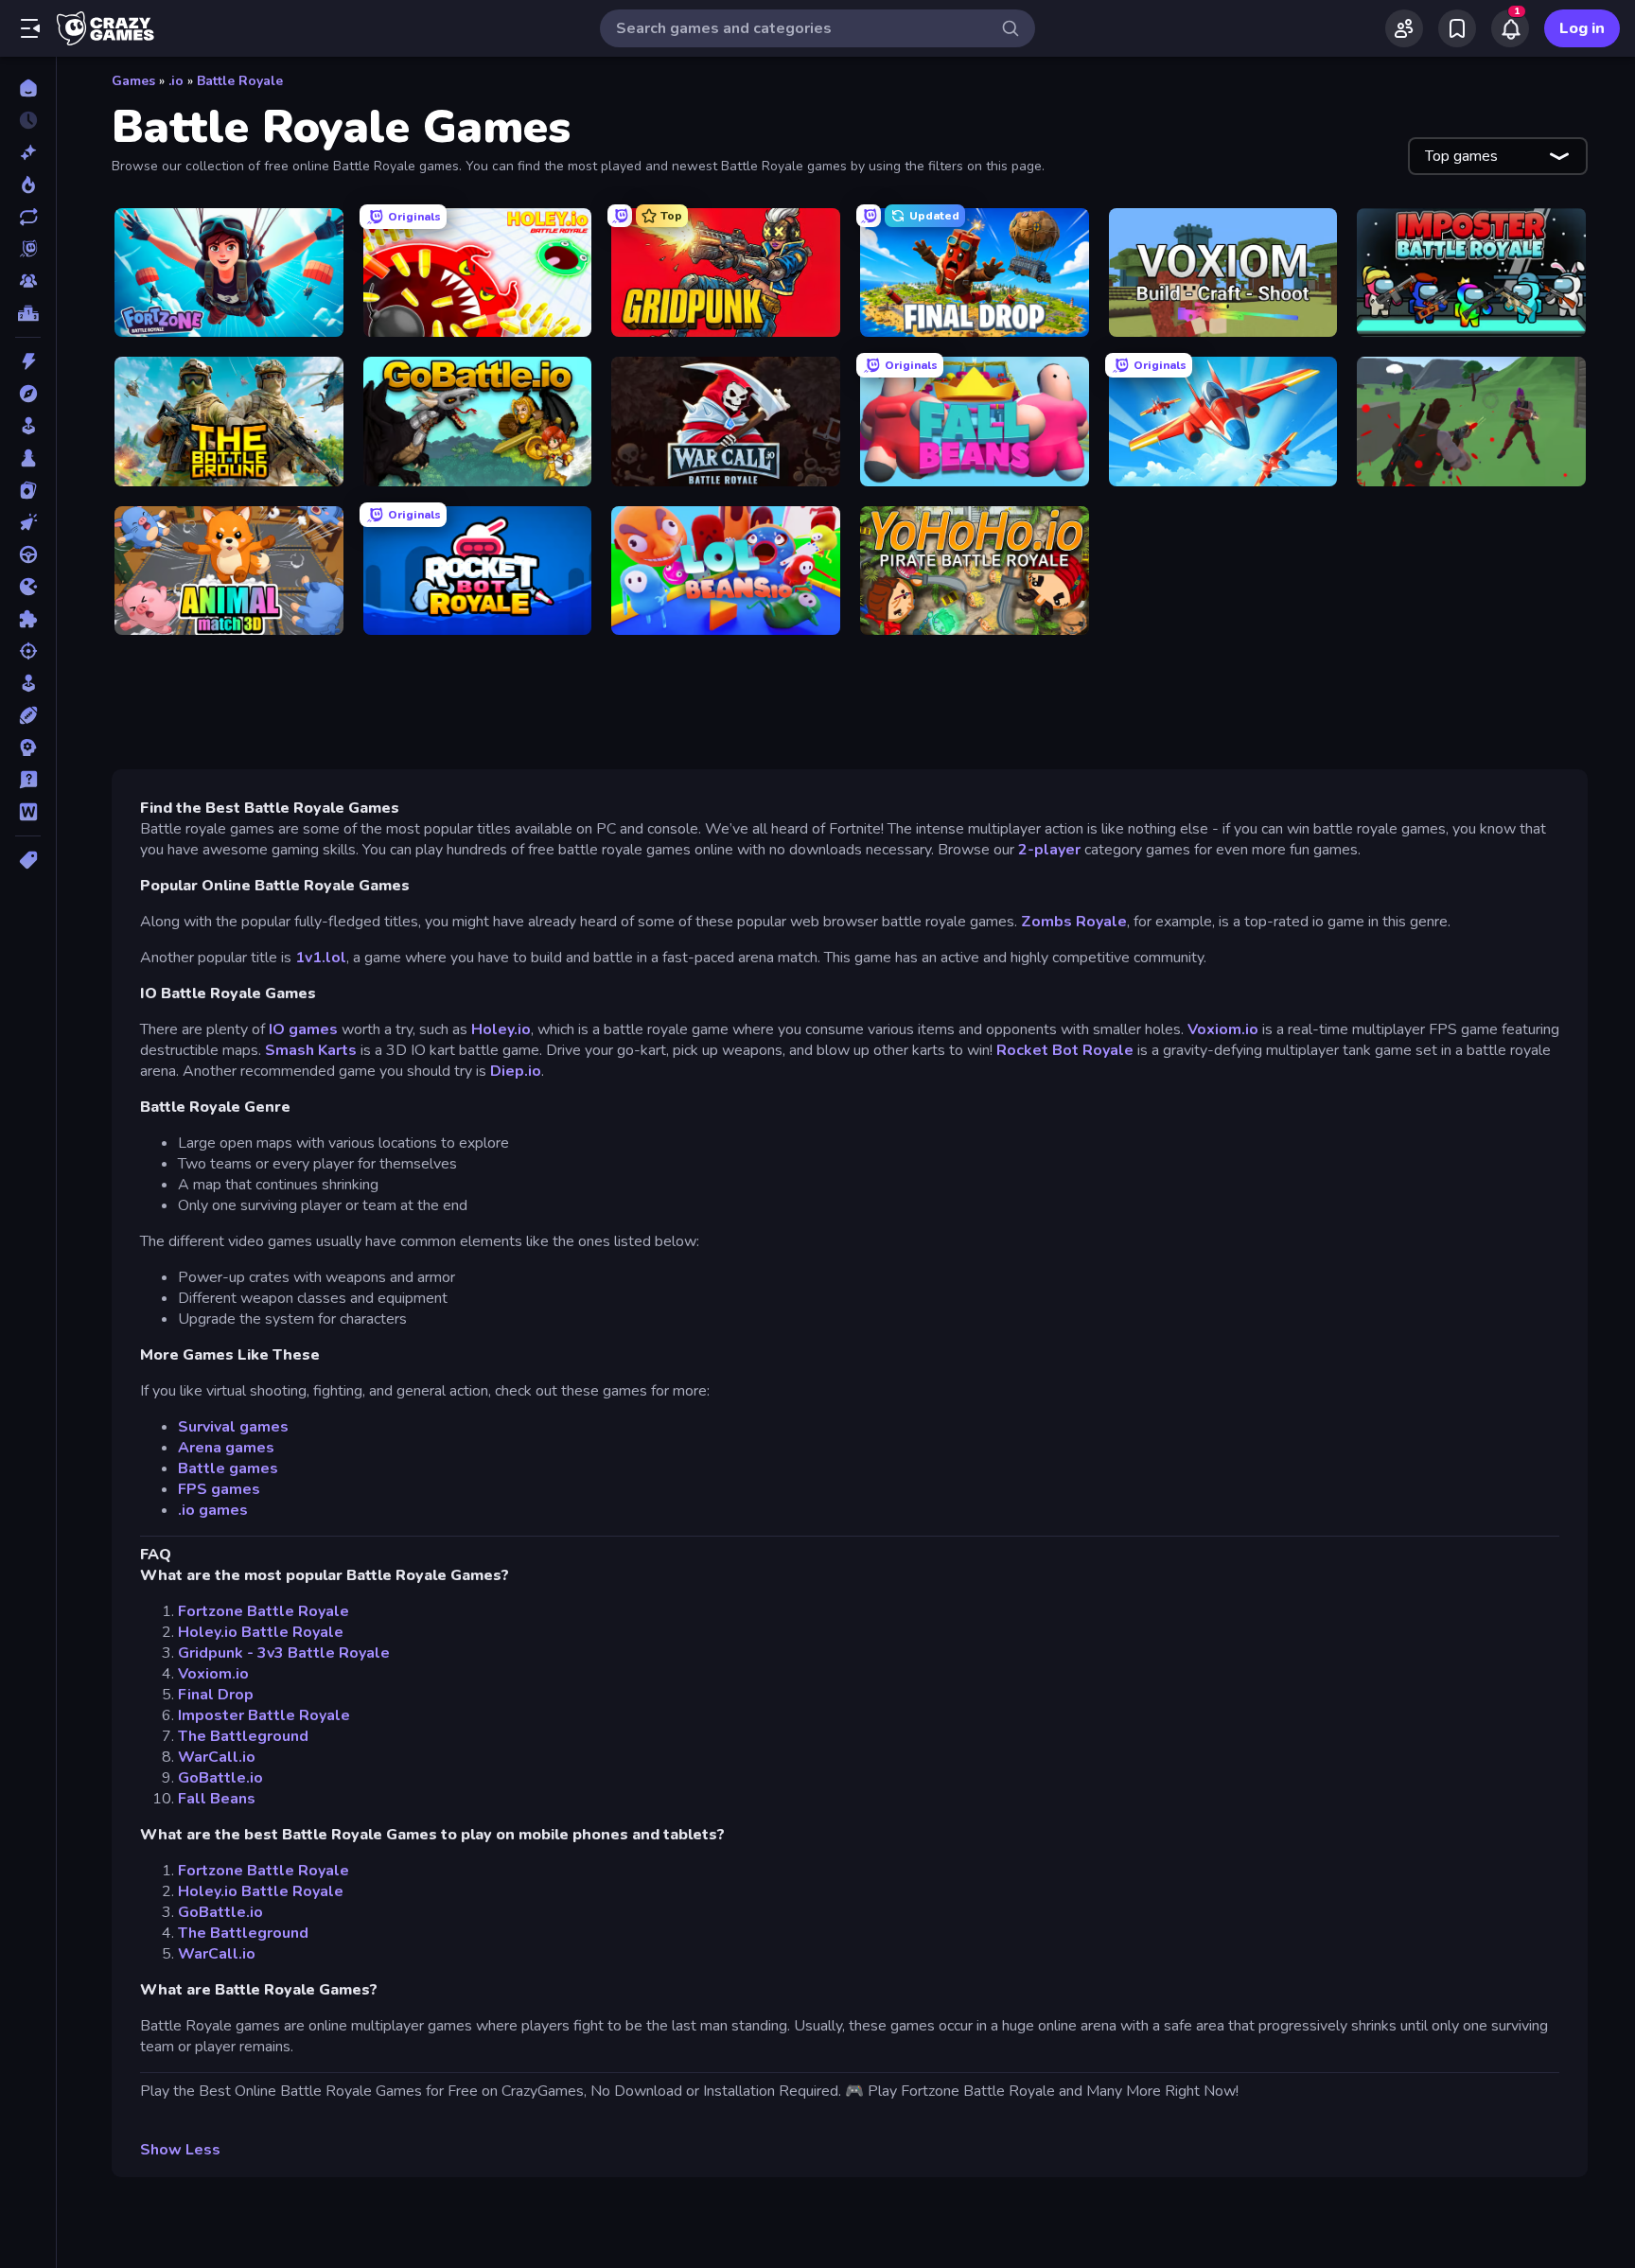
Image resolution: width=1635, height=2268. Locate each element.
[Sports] (28, 715)
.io (176, 81)
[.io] (28, 587)
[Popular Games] (28, 185)
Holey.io (501, 1029)
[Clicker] (28, 522)
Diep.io (514, 1071)
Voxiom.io (1223, 1029)
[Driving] (28, 554)
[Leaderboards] (28, 313)
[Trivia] (28, 780)
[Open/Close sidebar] (30, 28)
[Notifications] (1510, 28)
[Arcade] (28, 426)
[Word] (28, 812)
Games (133, 81)
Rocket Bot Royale (1067, 1050)
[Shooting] (28, 651)
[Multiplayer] (28, 281)
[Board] (28, 458)
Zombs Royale (1074, 922)
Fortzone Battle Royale (264, 1611)
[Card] (28, 490)
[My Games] (1457, 28)
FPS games (219, 1489)
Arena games (226, 1448)
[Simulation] (28, 683)
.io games (213, 1510)
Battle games (228, 1468)
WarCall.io (217, 1757)
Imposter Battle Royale (264, 1715)
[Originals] (28, 249)
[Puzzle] (28, 619)
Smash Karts (311, 1050)
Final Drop (216, 1695)
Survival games (233, 1427)
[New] (28, 152)
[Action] (28, 361)
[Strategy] (28, 747)
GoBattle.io (220, 1778)
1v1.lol (321, 958)
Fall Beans (217, 1799)
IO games (303, 1029)
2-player (1049, 850)
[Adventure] (28, 394)
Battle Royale (240, 81)
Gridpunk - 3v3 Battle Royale (284, 1653)
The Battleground (243, 1736)
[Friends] (1404, 28)
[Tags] (28, 860)
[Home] (28, 88)
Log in (1582, 28)
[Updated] (28, 217)
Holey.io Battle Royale (261, 1632)
